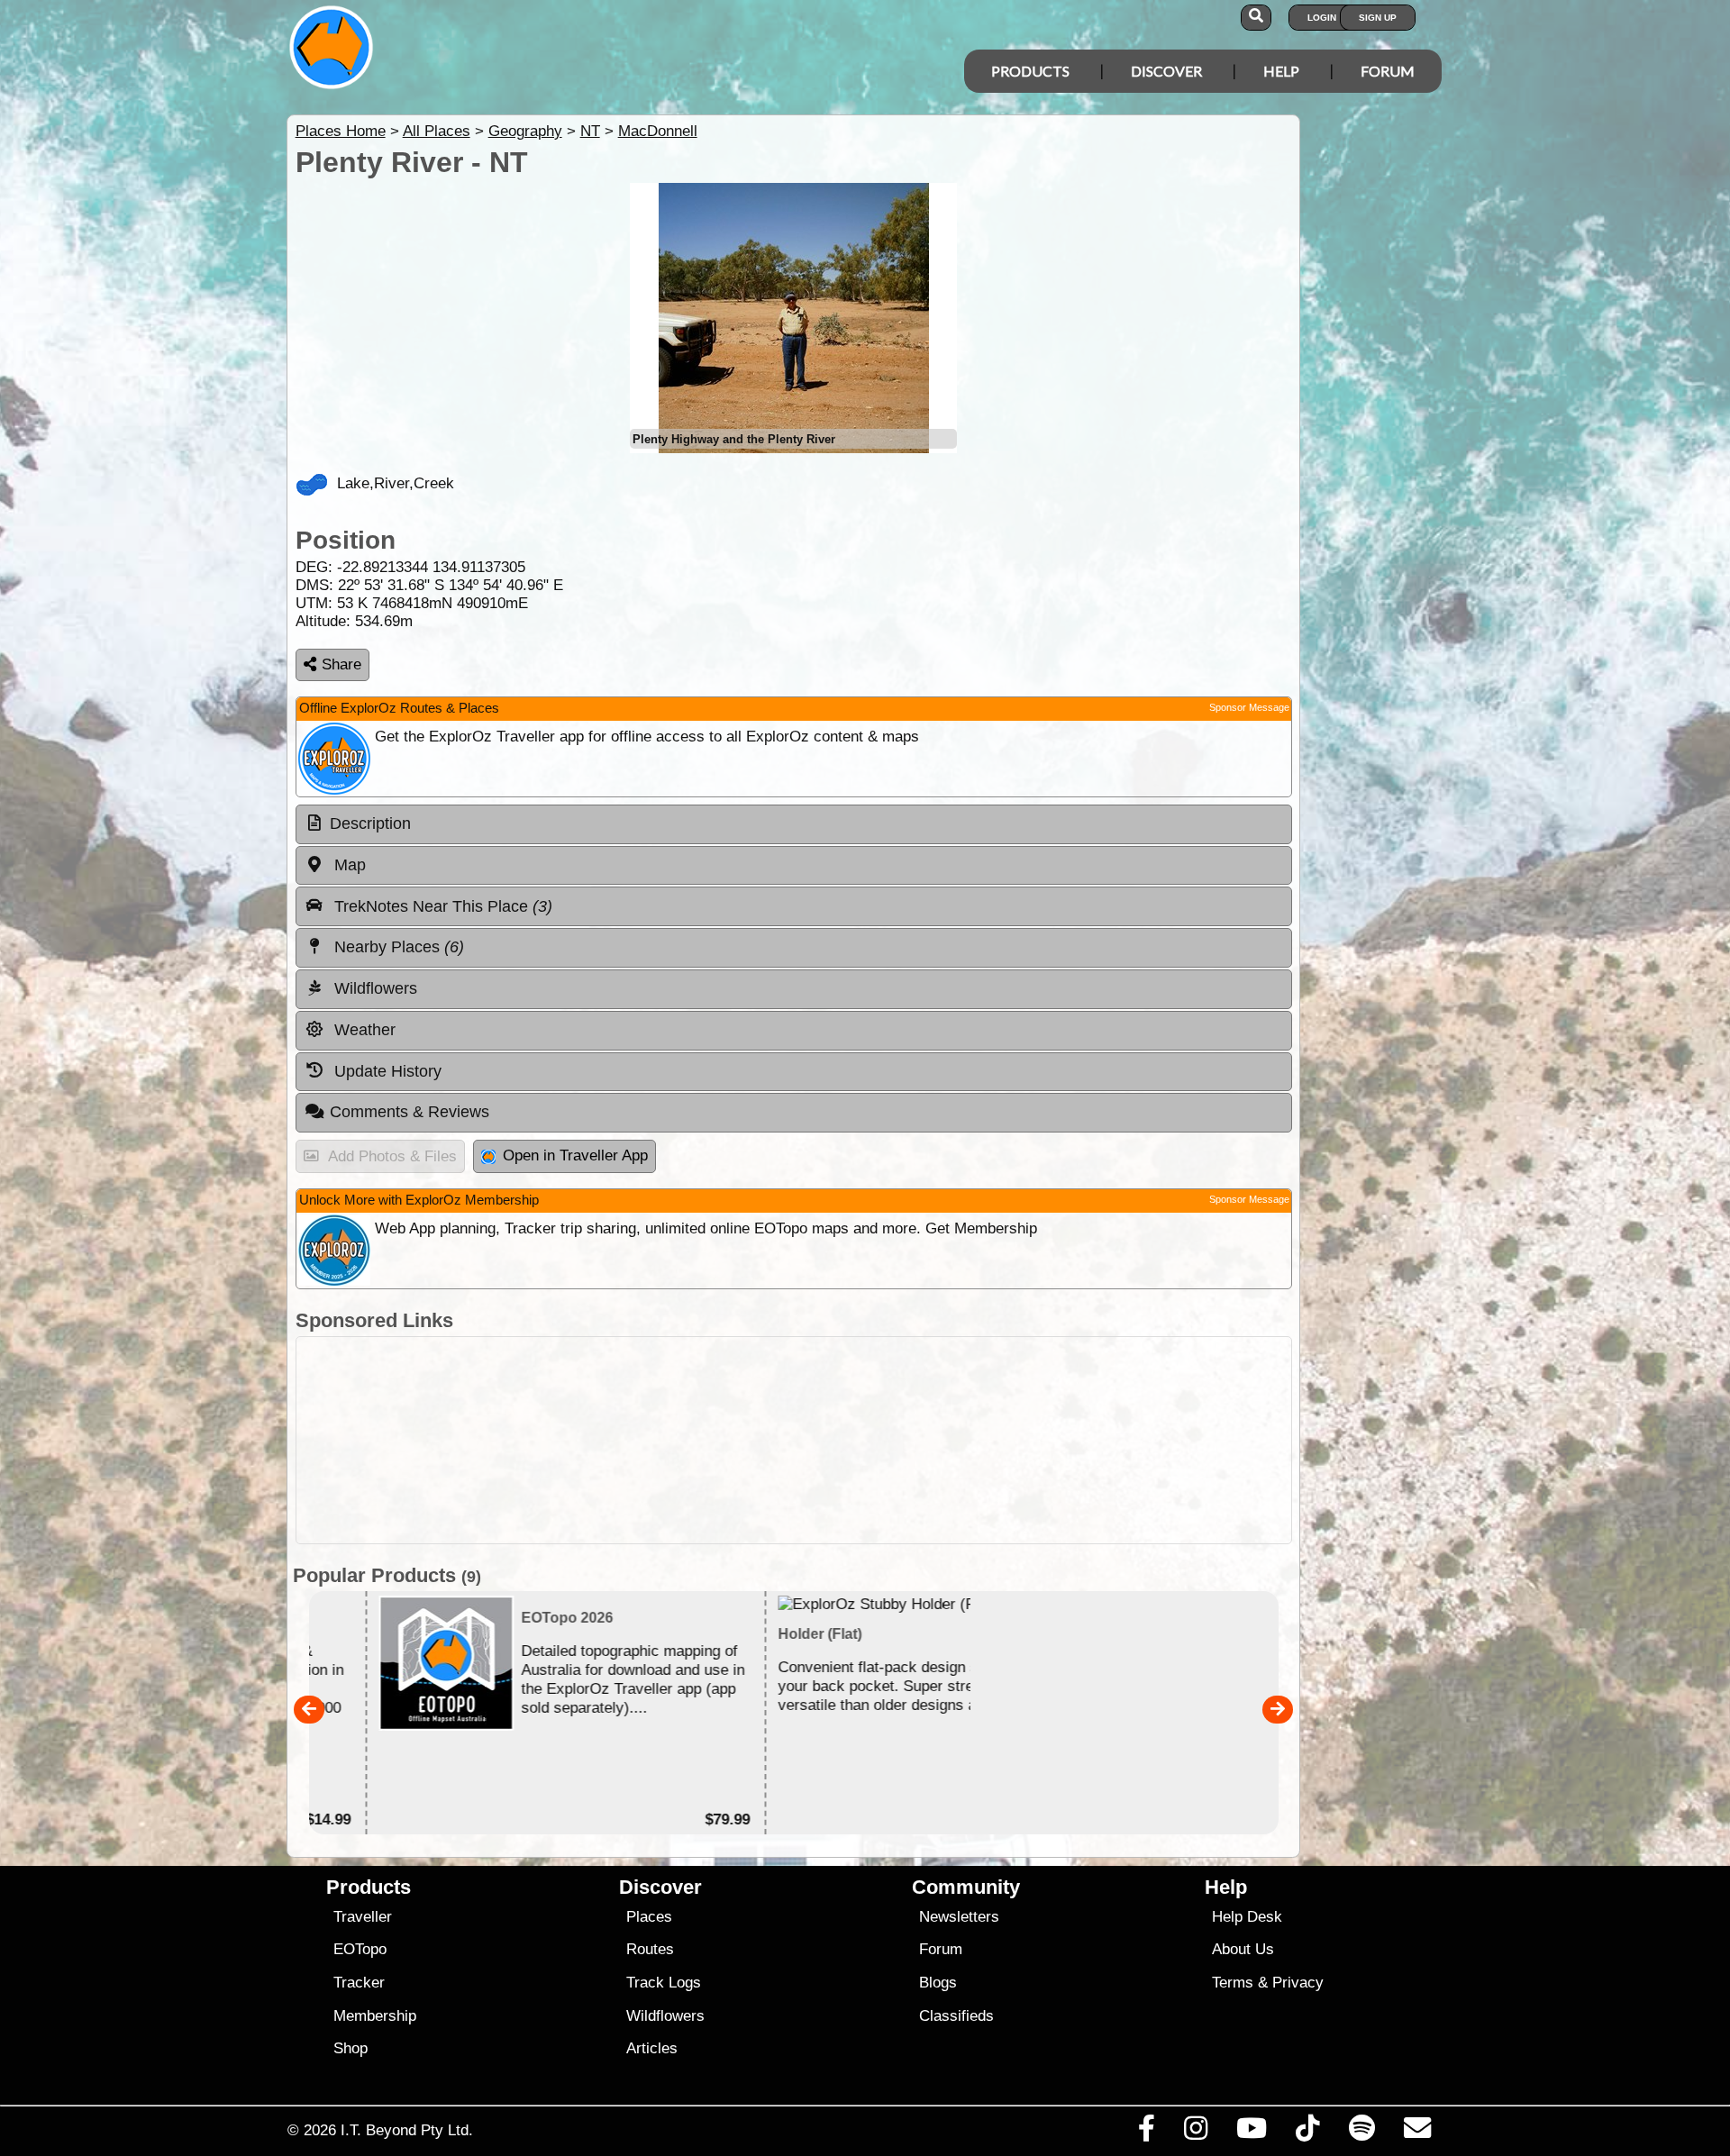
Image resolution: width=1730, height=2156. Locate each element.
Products (1030, 71)
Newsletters (959, 1917)
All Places (437, 131)
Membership (375, 2016)
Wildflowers (665, 2016)
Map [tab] (348, 865)
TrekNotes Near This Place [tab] (441, 906)
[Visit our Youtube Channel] (1252, 2133)
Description (370, 823)
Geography (525, 131)
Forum (1388, 71)
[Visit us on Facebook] (1146, 2133)
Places (649, 1917)
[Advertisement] (794, 1440)
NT (590, 131)
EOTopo (360, 1949)
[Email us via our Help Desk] (1417, 2133)
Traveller (363, 1917)
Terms (1233, 1983)
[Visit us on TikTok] (1308, 2133)
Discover (1166, 71)
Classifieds (956, 2016)
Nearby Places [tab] (397, 947)
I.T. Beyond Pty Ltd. (407, 2130)
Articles (652, 2048)
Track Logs (664, 1983)
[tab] (794, 824)
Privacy (1298, 1983)
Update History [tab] (386, 1071)
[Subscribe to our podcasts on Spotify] (1361, 2133)
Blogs (938, 1983)
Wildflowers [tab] (373, 988)
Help (1281, 71)
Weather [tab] (363, 1030)
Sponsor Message (1249, 707)
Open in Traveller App (575, 1155)
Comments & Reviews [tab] (410, 1112)
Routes (650, 1949)
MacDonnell (658, 131)
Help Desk (1247, 1917)
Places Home (341, 131)
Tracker (359, 1983)
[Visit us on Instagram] (1195, 2133)
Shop (351, 2048)
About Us (1243, 1949)
